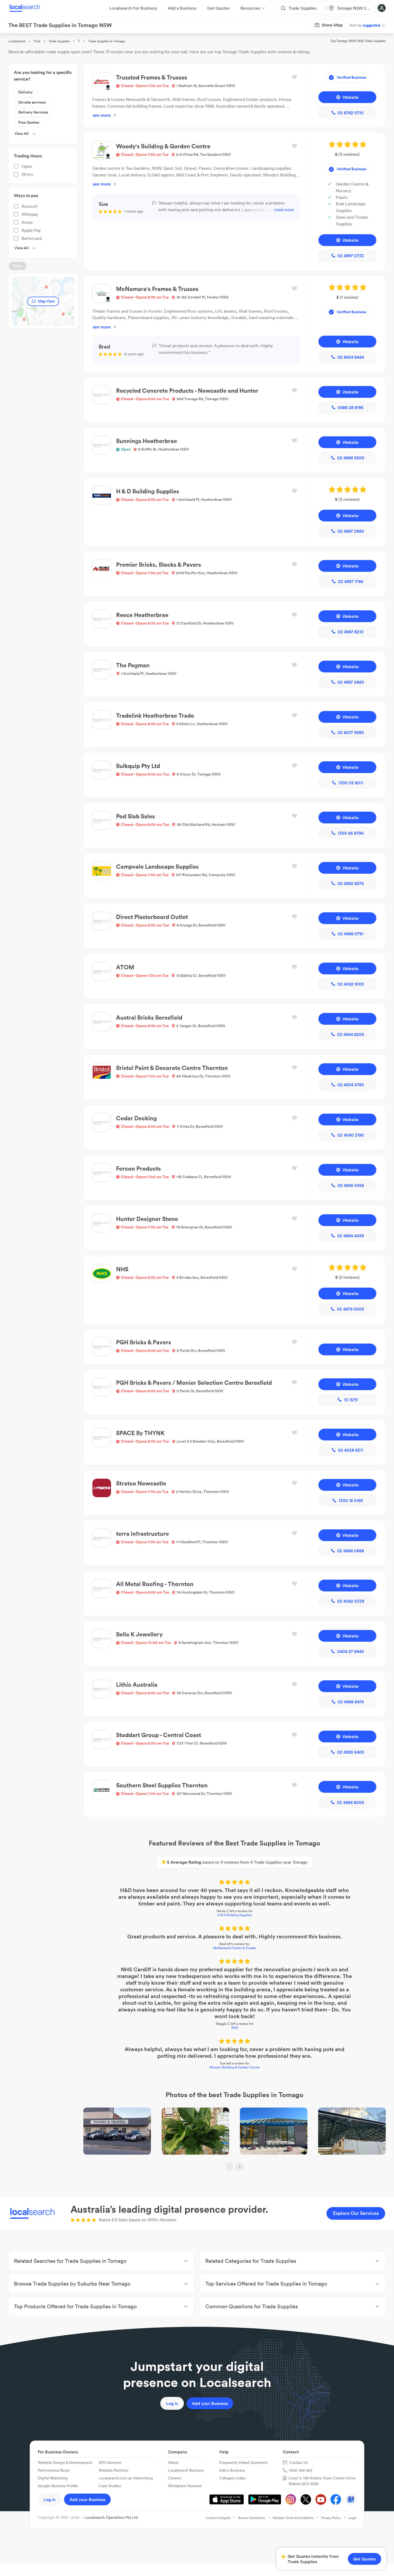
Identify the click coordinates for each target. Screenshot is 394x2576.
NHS (235, 2028)
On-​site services (32, 102)
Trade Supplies (59, 41)
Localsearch (17, 41)
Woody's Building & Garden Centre (235, 2067)
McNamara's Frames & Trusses (235, 1948)
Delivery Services (33, 112)
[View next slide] (240, 2166)
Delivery (25, 92)
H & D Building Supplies (235, 1915)
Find (37, 41)
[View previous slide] (229, 2166)
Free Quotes (29, 122)
